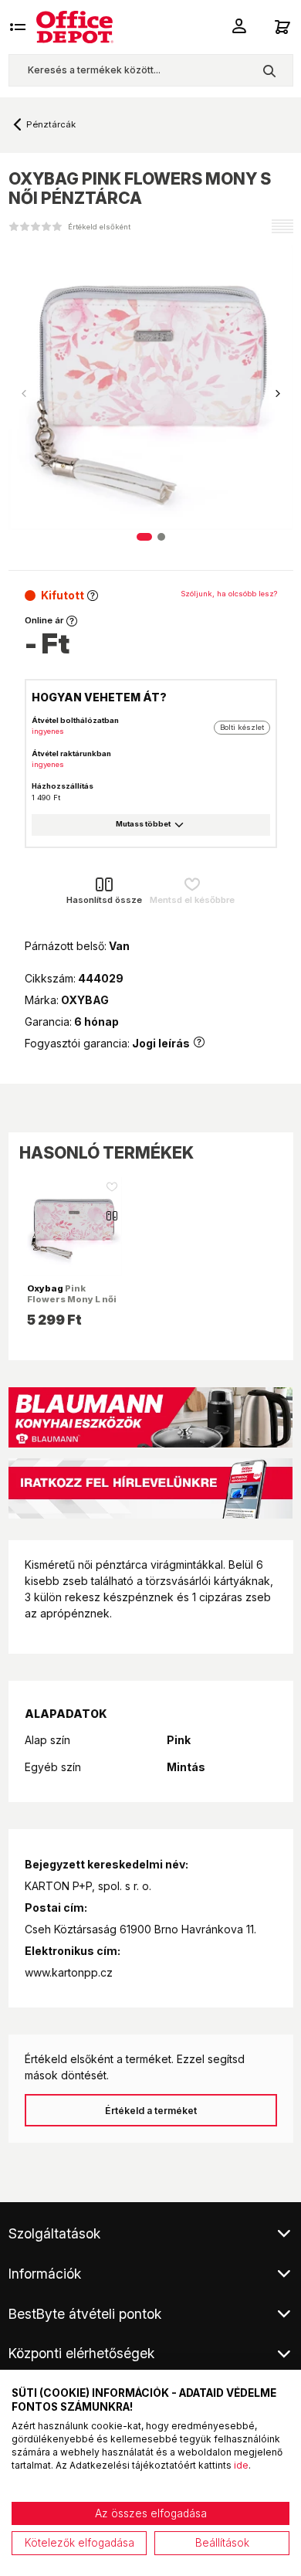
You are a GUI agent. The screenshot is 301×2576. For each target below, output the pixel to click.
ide (241, 2465)
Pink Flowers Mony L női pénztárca (72, 1299)
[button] (278, 394)
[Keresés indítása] (269, 70)
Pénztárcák (51, 124)
